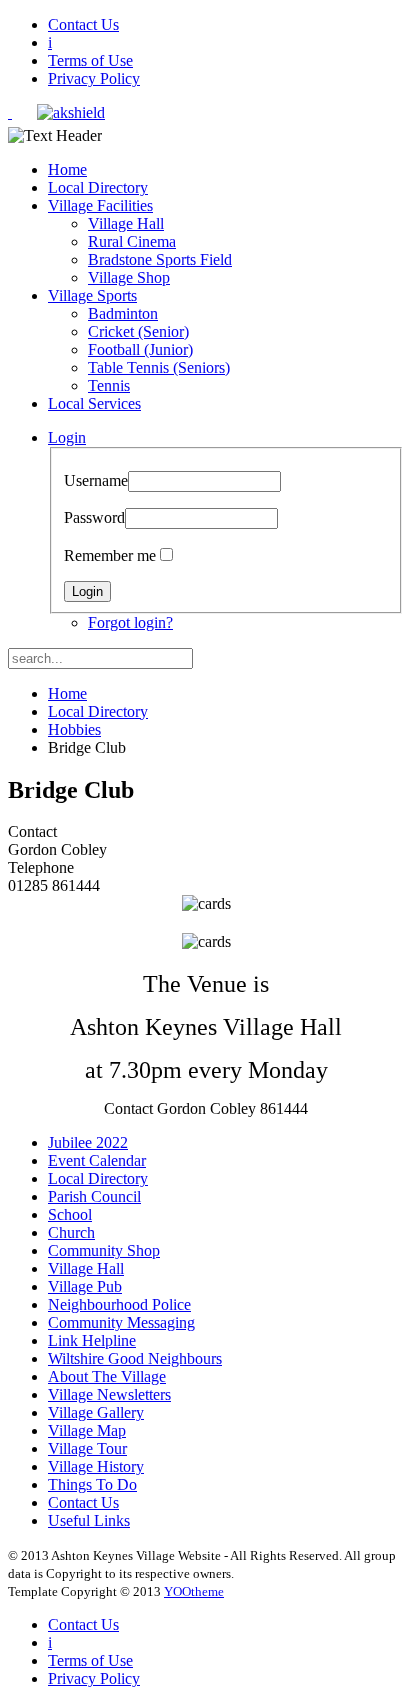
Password (94, 517)
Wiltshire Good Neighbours (135, 1358)
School (70, 1214)
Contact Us (83, 24)
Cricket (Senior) (138, 331)
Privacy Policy (94, 78)
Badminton (123, 313)
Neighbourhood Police (119, 1304)
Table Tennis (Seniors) (159, 367)
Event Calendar (97, 1160)
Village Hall (126, 223)
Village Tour (87, 1448)
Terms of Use (90, 60)
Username (96, 480)
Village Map (87, 1430)
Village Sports (92, 295)
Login (67, 437)
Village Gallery (96, 1412)
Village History (96, 1466)
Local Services (94, 403)
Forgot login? (130, 622)
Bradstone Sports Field (160, 259)
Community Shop (104, 1250)
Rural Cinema (132, 241)
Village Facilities (100, 205)
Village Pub (85, 1286)
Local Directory (98, 187)
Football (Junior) (140, 349)
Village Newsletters (109, 1394)
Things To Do (92, 1484)
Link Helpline (92, 1340)
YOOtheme (194, 1591)
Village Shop (129, 277)
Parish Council (94, 1196)
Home (67, 169)
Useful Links (89, 1520)
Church (71, 1232)
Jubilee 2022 (88, 1142)
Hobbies (74, 729)
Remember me (110, 555)
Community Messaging (121, 1322)
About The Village (107, 1376)
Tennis (109, 385)
